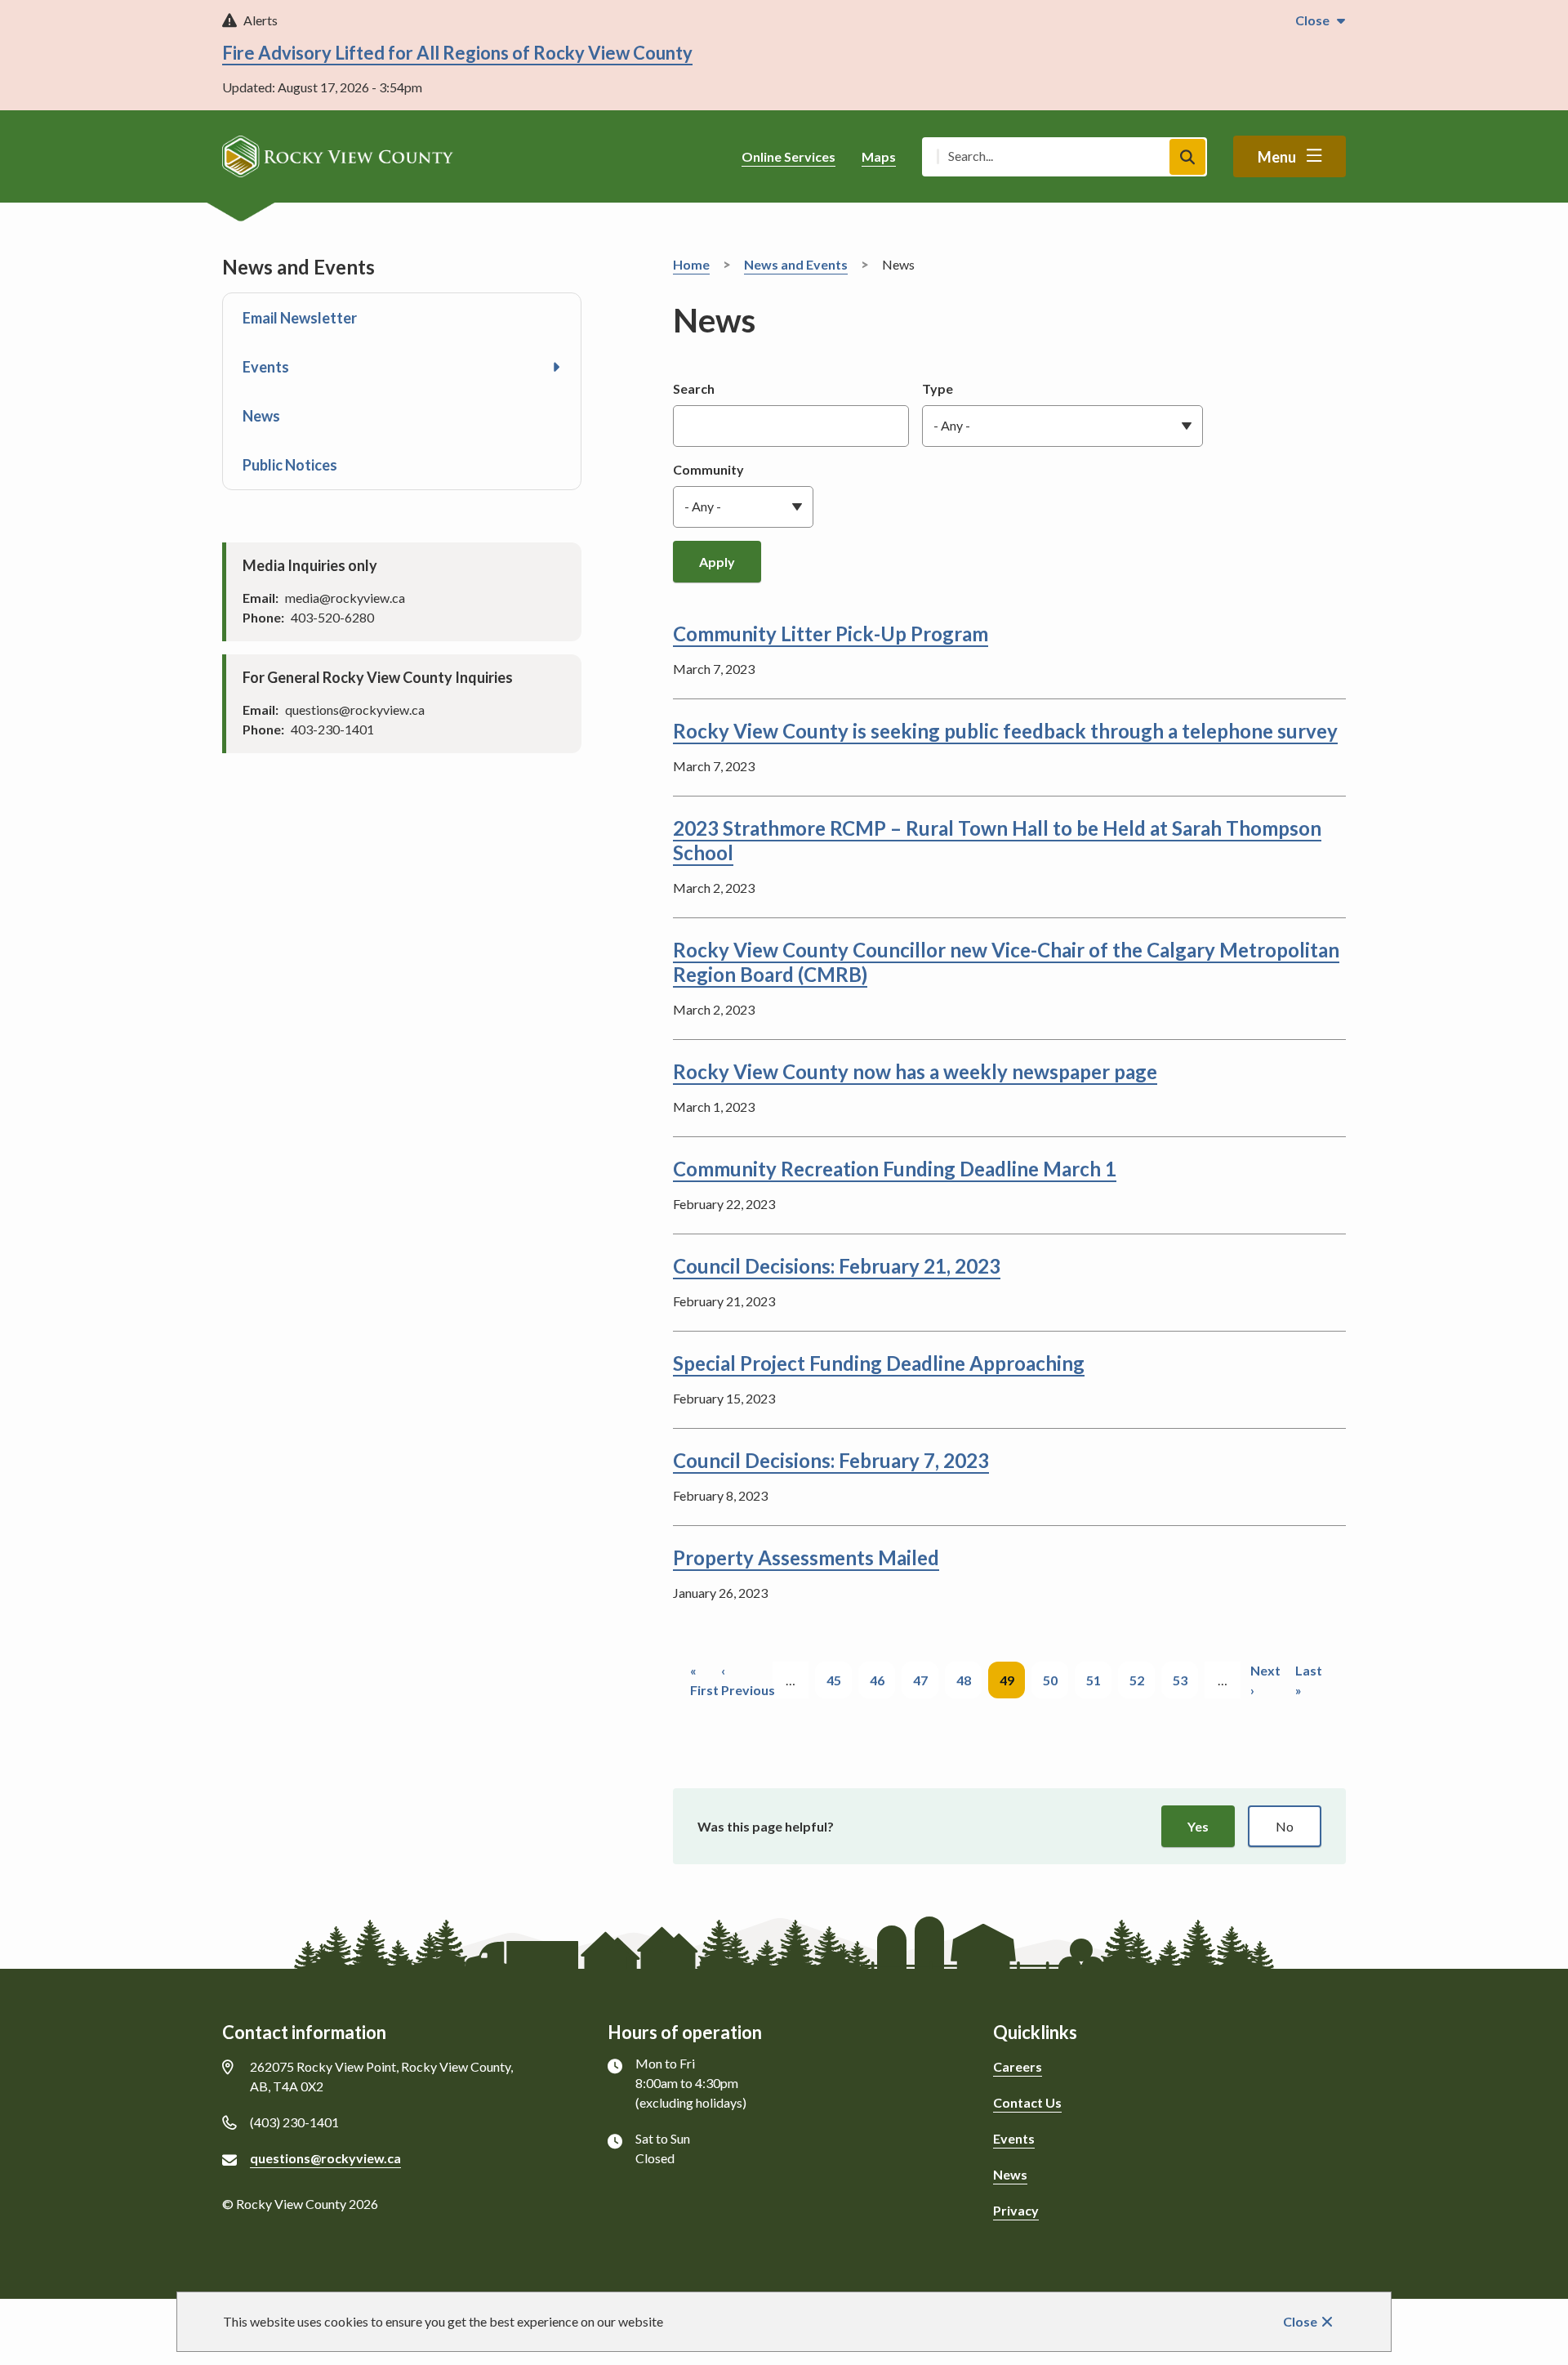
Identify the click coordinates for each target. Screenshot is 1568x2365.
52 (1142, 1680)
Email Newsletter (300, 318)
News (261, 416)
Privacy (1016, 2210)
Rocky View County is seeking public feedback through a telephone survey (1005, 731)
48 (969, 1680)
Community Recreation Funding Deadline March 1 (895, 1169)
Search (694, 388)
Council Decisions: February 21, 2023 (837, 1266)
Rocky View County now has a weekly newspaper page (915, 1071)
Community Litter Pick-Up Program (831, 634)
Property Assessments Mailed (806, 1557)
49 (1012, 1685)
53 (1185, 1680)
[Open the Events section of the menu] (556, 367)
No (1285, 1826)
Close (1300, 2321)
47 (926, 1680)
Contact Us (1027, 2102)
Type (938, 388)
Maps (879, 156)
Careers (1018, 2066)
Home (691, 264)
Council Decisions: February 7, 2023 (831, 1460)
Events (266, 367)
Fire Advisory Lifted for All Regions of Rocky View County (457, 53)
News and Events (796, 264)
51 (1099, 1680)
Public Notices (290, 465)
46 (882, 1680)
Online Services (788, 156)
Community (708, 469)
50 (1056, 1680)
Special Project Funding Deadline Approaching (879, 1363)
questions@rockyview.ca (325, 2158)
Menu (1277, 157)
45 (839, 1680)
